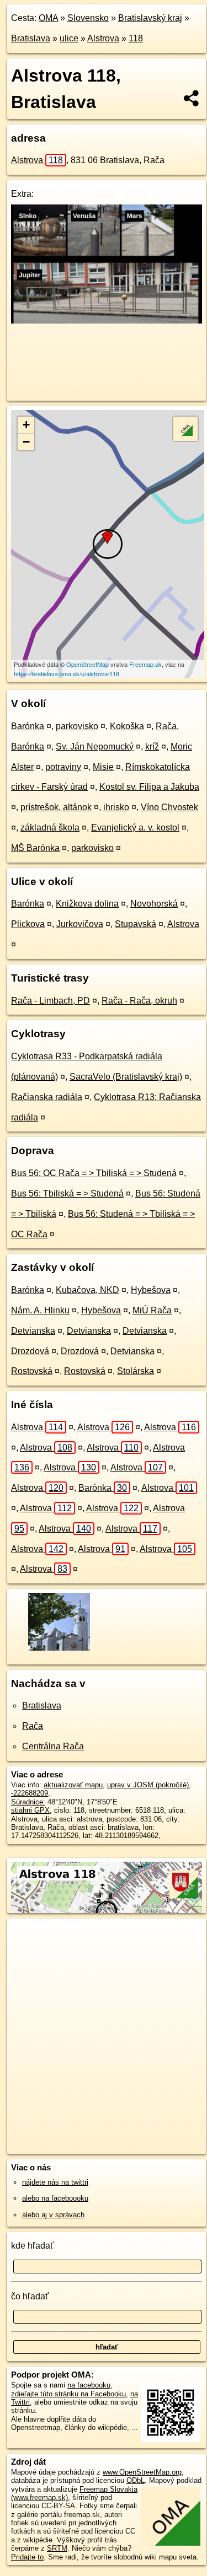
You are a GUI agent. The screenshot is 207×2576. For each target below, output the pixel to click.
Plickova (28, 924)
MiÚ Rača (152, 1310)
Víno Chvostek (169, 807)
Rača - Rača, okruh (139, 1001)
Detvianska (33, 1331)
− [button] (26, 442)
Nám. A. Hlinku (40, 1310)
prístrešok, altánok (56, 807)
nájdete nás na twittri (55, 2182)
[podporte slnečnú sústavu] (107, 320)
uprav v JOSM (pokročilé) (148, 1785)
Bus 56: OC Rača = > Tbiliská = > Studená (94, 1173)
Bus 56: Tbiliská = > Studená (67, 1193)
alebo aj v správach (53, 2215)
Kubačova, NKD (87, 1290)
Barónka (28, 726)
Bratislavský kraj (150, 18)
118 (136, 38)
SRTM (57, 2548)
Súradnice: (28, 1802)
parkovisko (77, 726)
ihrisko (116, 807)
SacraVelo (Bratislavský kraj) (126, 1077)
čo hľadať (30, 2296)
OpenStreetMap (87, 664)
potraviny (63, 767)
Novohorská (154, 904)
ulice (69, 38)
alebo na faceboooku (55, 2198)
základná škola (50, 828)
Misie (103, 767)
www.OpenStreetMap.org (142, 2472)
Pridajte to (27, 2557)
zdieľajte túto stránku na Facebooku (68, 2394)
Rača (33, 1726)
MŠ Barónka (35, 848)
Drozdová (30, 1351)
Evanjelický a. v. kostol (135, 828)
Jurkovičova (80, 924)
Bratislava (31, 38)
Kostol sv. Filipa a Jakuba (149, 787)
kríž (152, 747)
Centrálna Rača (53, 1746)
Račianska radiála (47, 1097)
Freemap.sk (145, 664)
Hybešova (151, 1290)
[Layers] (185, 429)
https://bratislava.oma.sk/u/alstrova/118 (67, 673)
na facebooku (89, 2385)
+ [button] (26, 425)
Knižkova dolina (87, 904)
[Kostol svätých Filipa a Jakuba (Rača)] (58, 1650)
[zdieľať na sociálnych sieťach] (192, 98)
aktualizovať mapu (73, 1785)
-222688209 (30, 1793)
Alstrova (103, 38)
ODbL (136, 2480)
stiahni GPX (30, 1810)
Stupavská (136, 924)
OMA (48, 18)
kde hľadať (32, 2246)
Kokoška (127, 726)
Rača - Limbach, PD (51, 1001)
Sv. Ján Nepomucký (95, 747)
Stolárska (136, 1371)
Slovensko (88, 18)
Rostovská (32, 1371)
